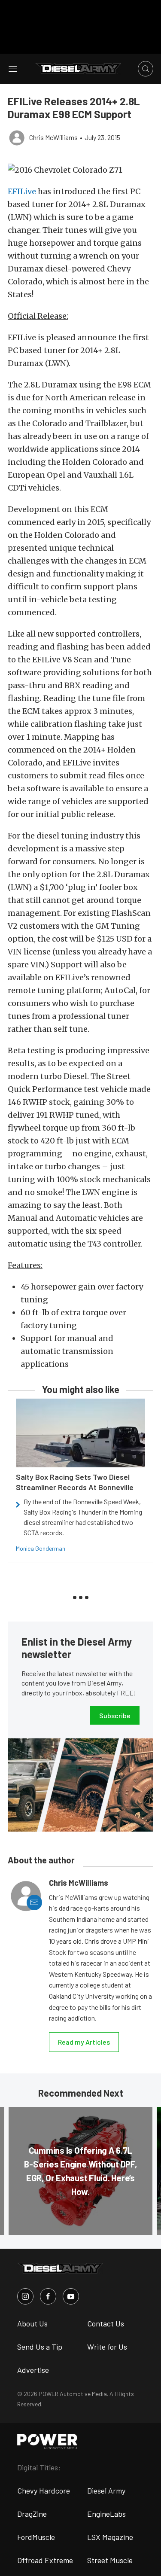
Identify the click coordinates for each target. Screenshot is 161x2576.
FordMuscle (36, 2537)
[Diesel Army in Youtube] (71, 2296)
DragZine (32, 2514)
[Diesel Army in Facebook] (48, 2296)
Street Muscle (110, 2560)
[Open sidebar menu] (13, 69)
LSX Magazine (110, 2537)
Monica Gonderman (41, 1548)
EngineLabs (106, 2514)
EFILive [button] (22, 191)
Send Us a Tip (40, 2347)
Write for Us (107, 2347)
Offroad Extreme (45, 2560)
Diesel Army (106, 2491)
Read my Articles (84, 2042)
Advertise (33, 2370)
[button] (80, 170)
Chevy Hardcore (44, 2491)
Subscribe (115, 1715)
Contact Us (106, 2323)
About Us (32, 2323)
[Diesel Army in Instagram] (25, 2296)
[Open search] (146, 69)
